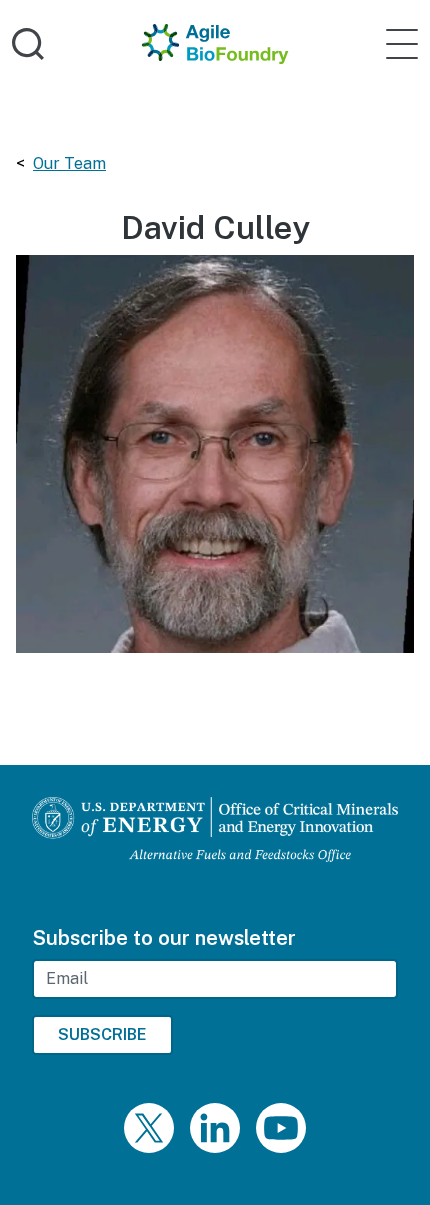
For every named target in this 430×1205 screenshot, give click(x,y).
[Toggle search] (28, 44)
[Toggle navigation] (402, 44)
